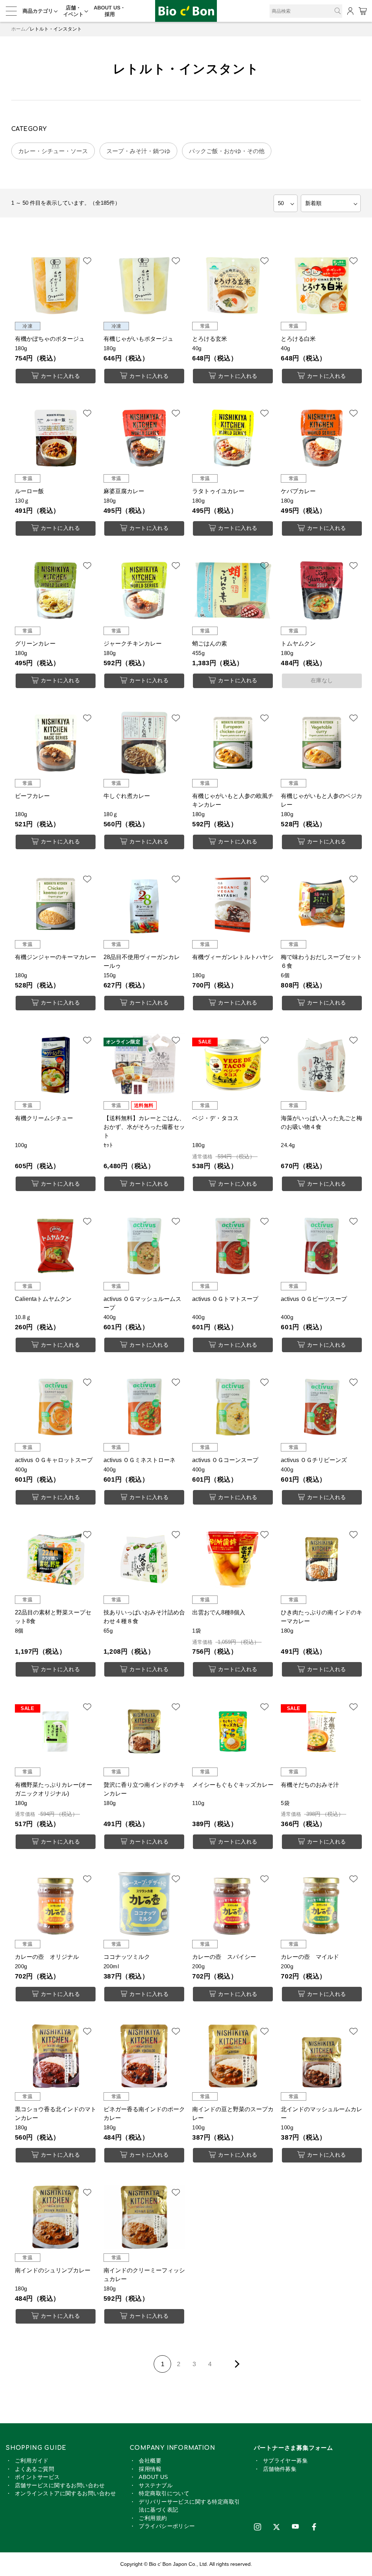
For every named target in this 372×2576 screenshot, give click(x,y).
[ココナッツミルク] (144, 1904)
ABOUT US (153, 2477)
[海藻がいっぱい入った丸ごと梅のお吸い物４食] (322, 1065)
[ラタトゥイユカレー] (233, 438)
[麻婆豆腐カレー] (144, 438)
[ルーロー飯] (56, 438)
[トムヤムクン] (322, 590)
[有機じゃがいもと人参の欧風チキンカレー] (233, 743)
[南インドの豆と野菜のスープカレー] (233, 2056)
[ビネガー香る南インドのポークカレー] (144, 2056)
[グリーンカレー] (56, 590)
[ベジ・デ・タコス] (233, 1065)
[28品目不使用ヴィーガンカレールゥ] (144, 904)
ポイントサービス (37, 2477)
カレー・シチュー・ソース (53, 151)
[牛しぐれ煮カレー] (144, 743)
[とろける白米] (322, 285)
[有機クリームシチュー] (56, 1065)
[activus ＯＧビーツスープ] (322, 1246)
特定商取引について (164, 2493)
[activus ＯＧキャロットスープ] (56, 1407)
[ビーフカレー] (56, 743)
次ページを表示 (236, 2364)
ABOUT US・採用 (110, 11)
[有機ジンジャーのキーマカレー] (56, 904)
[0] (362, 11)
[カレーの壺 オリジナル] (56, 1904)
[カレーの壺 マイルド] (322, 1904)
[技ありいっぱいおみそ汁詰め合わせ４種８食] (144, 1559)
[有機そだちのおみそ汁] (322, 1732)
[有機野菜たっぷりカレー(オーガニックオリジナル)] (56, 1732)
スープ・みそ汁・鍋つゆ (138, 151)
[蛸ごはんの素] (233, 590)
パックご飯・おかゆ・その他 (227, 151)
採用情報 (150, 2469)
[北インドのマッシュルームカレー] (322, 2056)
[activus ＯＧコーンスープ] (233, 1407)
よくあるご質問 (35, 2469)
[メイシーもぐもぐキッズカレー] (233, 1732)
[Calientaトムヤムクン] (56, 1246)
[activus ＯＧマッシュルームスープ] (144, 1246)
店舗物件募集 (280, 2469)
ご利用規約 (153, 2518)
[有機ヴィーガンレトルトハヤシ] (233, 904)
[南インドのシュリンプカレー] (56, 2217)
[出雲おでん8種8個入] (233, 1559)
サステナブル (156, 2485)
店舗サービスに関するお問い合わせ (60, 2485)
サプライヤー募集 (286, 2461)
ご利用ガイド (32, 2461)
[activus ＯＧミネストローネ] (144, 1407)
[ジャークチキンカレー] (144, 590)
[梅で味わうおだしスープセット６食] (322, 904)
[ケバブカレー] (322, 438)
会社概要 (150, 2461)
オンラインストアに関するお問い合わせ (65, 2493)
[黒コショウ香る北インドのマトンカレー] (56, 2056)
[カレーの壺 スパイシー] (233, 1904)
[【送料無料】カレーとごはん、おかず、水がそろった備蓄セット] (144, 1065)
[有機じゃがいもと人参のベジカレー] (322, 743)
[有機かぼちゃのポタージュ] (56, 285)
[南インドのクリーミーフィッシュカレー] (144, 2217)
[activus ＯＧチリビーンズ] (322, 1407)
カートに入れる (60, 376)
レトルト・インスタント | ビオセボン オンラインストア (186, 11)
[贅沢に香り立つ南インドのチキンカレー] (144, 1732)
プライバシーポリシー (167, 2526)
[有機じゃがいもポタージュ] (144, 285)
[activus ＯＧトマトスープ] (233, 1246)
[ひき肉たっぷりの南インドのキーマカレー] (322, 1559)
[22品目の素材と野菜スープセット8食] (56, 1559)
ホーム (18, 29)
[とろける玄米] (233, 285)
